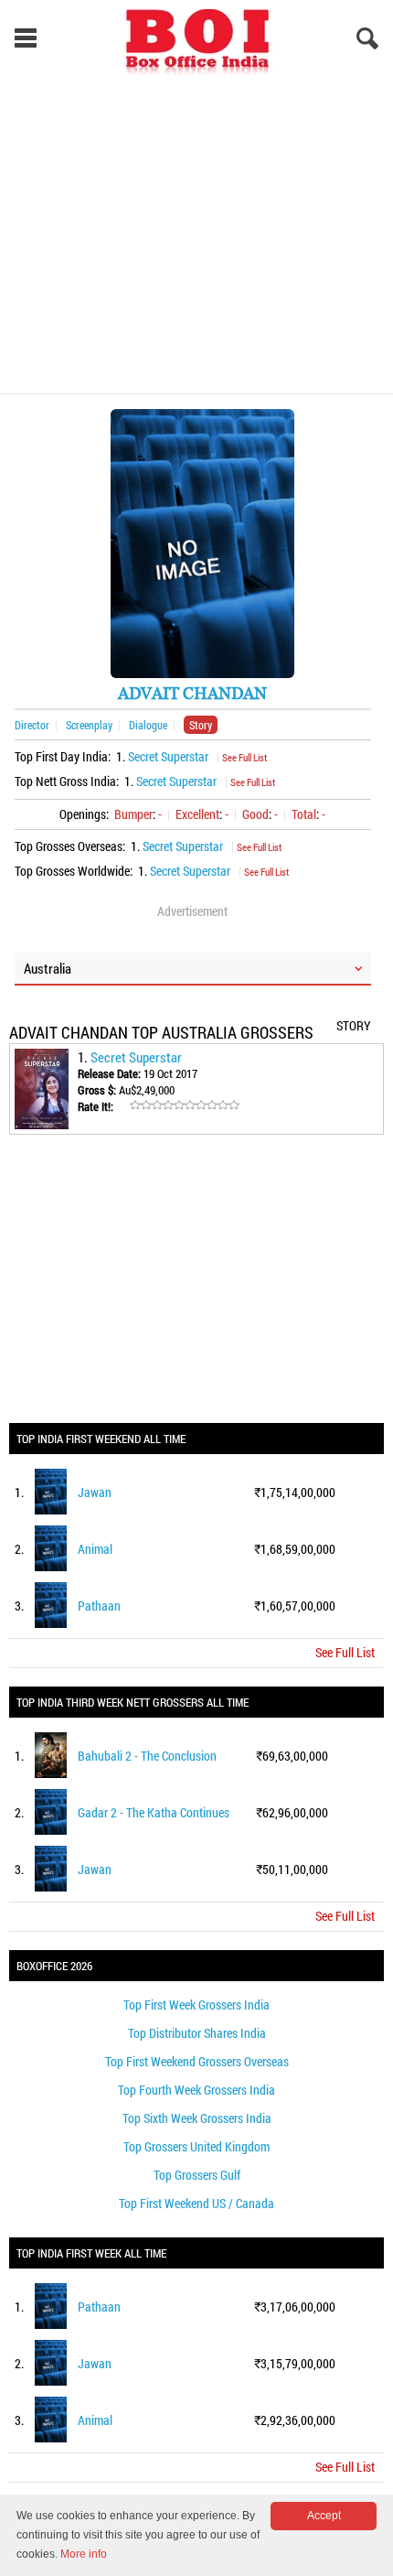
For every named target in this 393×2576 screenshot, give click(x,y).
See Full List (244, 757)
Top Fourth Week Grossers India (196, 2090)
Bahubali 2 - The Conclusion (147, 1756)
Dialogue (148, 725)
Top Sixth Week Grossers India (197, 2118)
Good (255, 814)
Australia (48, 968)
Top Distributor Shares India (197, 2033)
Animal (95, 1549)
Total (304, 814)
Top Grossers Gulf (197, 2175)
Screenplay (89, 725)
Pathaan (99, 1606)
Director (32, 725)
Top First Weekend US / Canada (196, 2203)
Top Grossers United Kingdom (196, 2146)
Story (201, 725)
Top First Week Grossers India (196, 2005)
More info (84, 2554)
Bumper (133, 814)
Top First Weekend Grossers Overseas (197, 2061)
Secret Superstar (168, 756)
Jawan (95, 1492)
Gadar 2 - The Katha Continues (154, 1812)
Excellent (197, 814)
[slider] (185, 1105)
